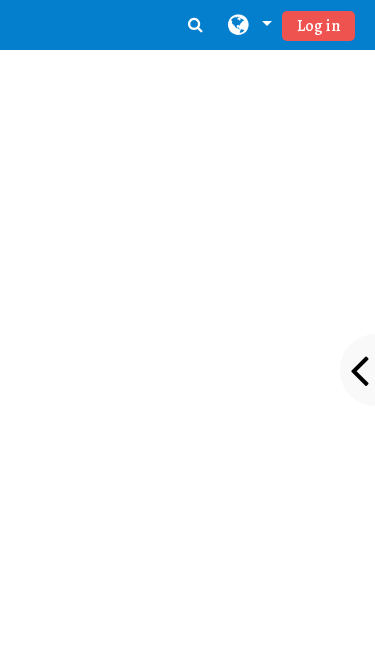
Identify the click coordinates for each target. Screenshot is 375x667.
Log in (318, 26)
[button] (249, 25)
